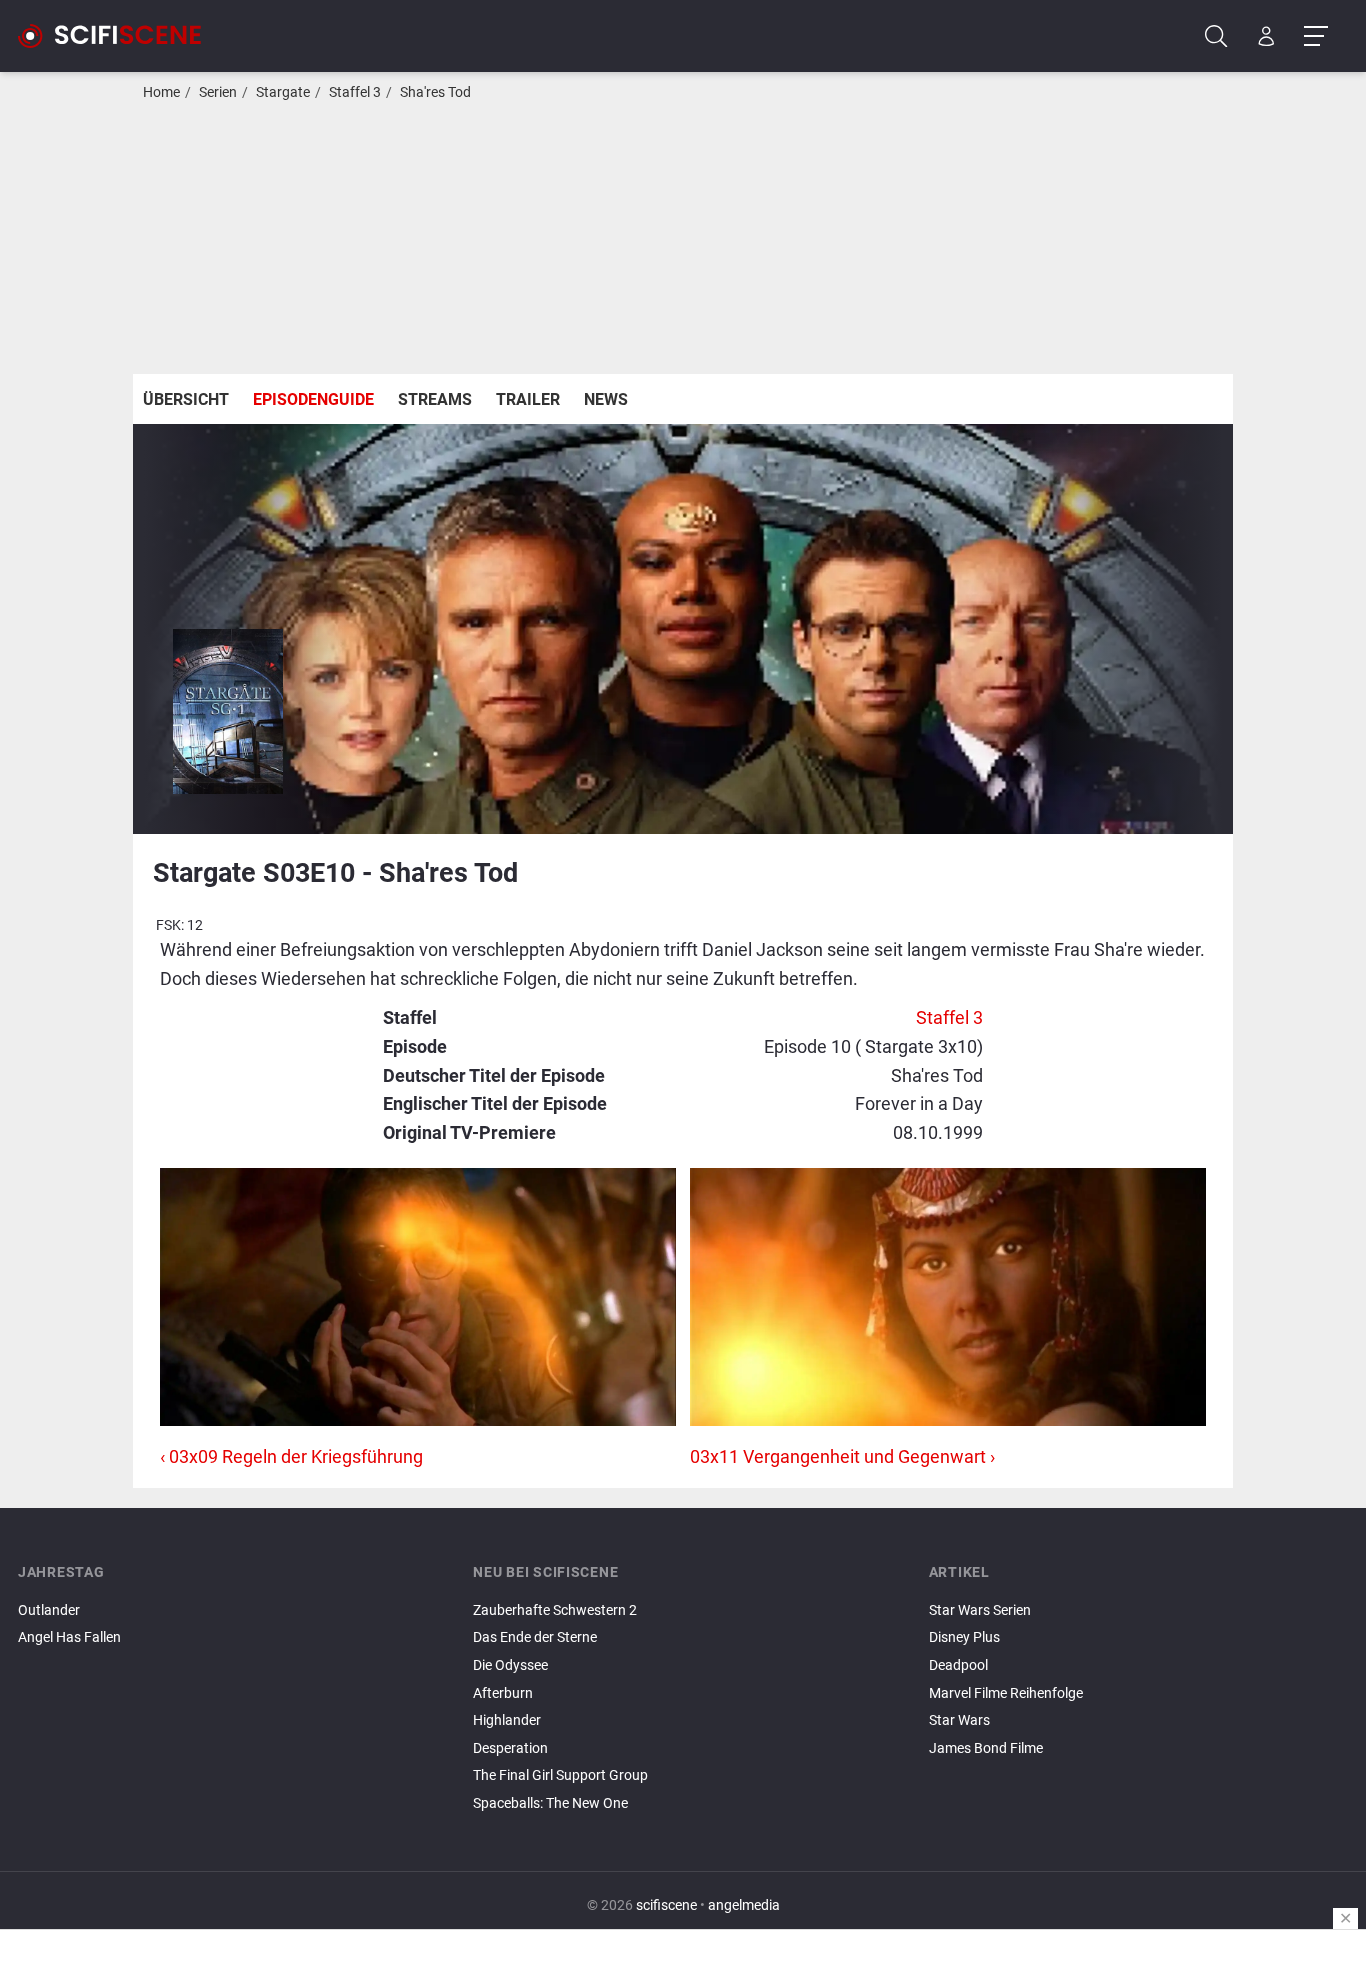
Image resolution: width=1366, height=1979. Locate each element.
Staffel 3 (355, 92)
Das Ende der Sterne (535, 1637)
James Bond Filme (986, 1748)
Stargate (283, 92)
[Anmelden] (1266, 36)
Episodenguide (313, 399)
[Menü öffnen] (1315, 36)
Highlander (507, 1720)
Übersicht (186, 399)
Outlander (49, 1610)
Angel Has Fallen (69, 1637)
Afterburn (503, 1693)
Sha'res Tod (435, 92)
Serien (218, 92)
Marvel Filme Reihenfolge (1006, 1693)
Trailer (528, 399)
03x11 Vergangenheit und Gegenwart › (842, 1456)
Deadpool (958, 1665)
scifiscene (666, 1905)
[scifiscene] (118, 36)
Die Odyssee (510, 1665)
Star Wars (959, 1720)
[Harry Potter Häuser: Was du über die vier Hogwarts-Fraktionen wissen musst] (1138, 1765)
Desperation (510, 1748)
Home (161, 92)
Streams (435, 399)
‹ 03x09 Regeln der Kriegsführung (291, 1456)
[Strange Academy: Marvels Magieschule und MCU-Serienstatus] (1138, 1771)
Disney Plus (964, 1637)
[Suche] (1216, 36)
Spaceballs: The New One (550, 1803)
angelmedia (744, 1905)
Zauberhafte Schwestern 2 (555, 1610)
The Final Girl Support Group (560, 1775)
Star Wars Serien (980, 1610)
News (606, 399)
